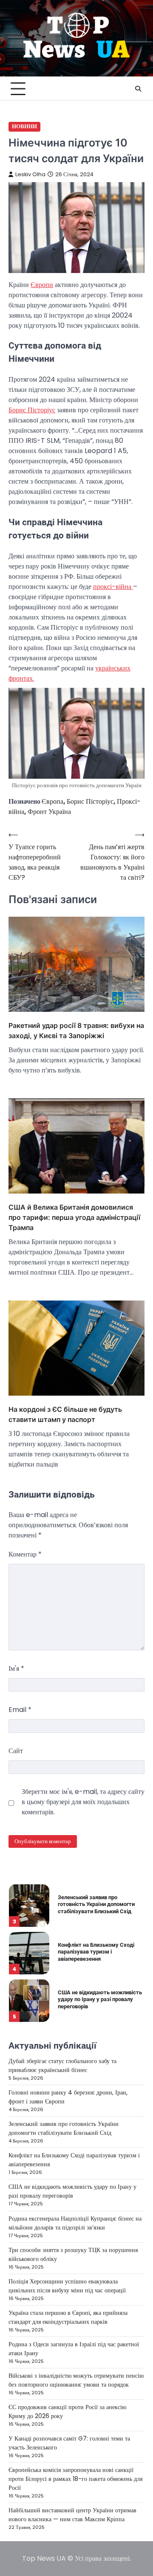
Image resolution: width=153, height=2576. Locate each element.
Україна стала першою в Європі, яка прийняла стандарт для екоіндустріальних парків (68, 2317)
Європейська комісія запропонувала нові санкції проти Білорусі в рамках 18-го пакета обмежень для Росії (75, 2479)
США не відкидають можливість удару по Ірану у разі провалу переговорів (100, 1999)
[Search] (138, 89)
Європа (52, 801)
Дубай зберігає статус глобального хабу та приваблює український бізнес (62, 2065)
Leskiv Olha (30, 174)
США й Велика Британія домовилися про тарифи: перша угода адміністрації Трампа (74, 1217)
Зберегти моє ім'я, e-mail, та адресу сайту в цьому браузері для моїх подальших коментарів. (83, 1802)
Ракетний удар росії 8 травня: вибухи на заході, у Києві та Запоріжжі (76, 1030)
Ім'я (16, 1668)
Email (20, 1710)
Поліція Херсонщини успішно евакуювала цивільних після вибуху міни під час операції (67, 2286)
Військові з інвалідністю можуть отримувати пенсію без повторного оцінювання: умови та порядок (76, 2380)
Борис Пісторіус (32, 410)
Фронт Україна (49, 812)
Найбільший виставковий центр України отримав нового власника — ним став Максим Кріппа (72, 2515)
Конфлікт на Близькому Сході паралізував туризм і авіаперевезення (96, 1952)
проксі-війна (113, 587)
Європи (42, 285)
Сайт (16, 1751)
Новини (24, 126)
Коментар (25, 1554)
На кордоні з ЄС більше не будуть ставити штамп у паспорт (65, 1414)
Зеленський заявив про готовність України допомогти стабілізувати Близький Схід (96, 1904)
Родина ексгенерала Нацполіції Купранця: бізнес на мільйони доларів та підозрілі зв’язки (75, 2223)
